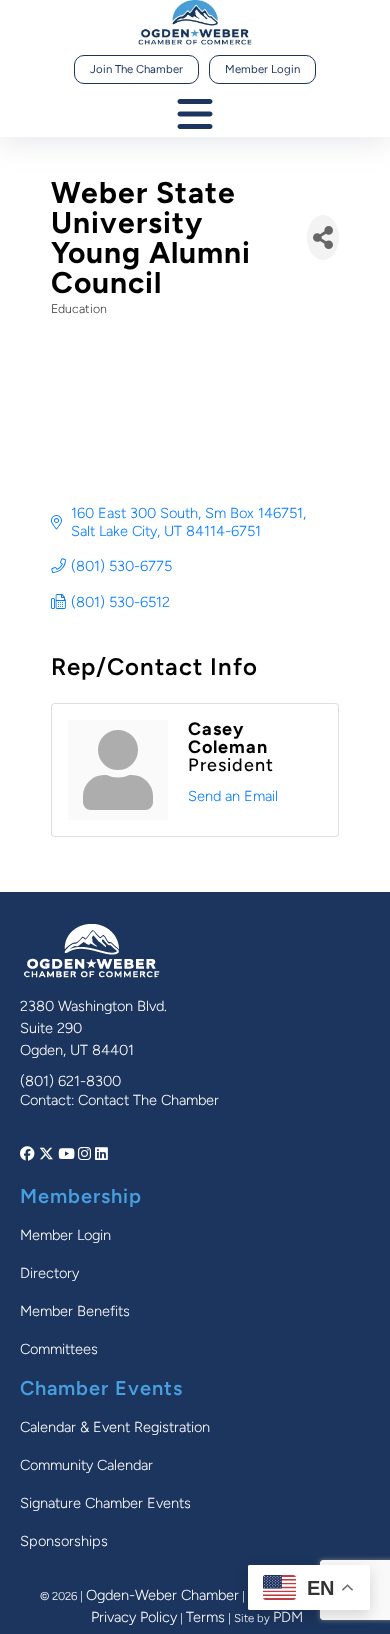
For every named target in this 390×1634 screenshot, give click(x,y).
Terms (205, 1617)
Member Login (262, 69)
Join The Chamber (136, 69)
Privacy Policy (134, 1617)
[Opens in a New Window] (29, 1154)
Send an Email (233, 796)
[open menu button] (195, 115)
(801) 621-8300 (70, 1081)
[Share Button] (323, 237)
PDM (288, 1617)
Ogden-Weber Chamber (162, 1595)
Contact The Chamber (148, 1100)
